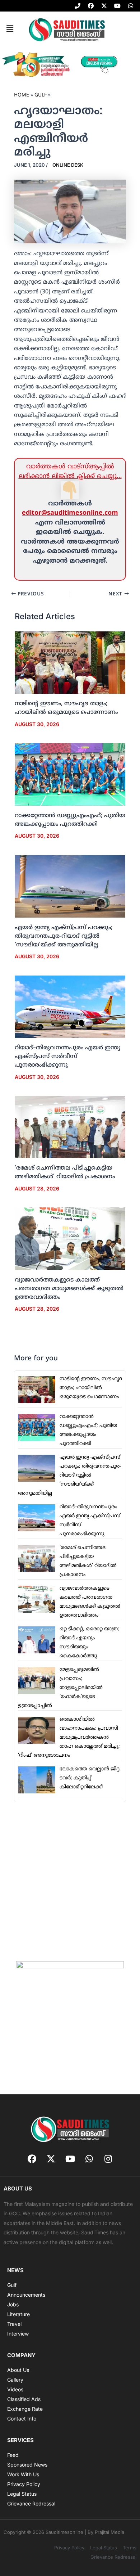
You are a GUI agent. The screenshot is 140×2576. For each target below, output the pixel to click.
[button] (10, 29)
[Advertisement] (70, 1881)
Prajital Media (109, 2532)
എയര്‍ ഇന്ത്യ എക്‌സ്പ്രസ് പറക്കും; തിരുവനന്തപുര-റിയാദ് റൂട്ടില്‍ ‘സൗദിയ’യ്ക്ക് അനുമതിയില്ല (64, 936)
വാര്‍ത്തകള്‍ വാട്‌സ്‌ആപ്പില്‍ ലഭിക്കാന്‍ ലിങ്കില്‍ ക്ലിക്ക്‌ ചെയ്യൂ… (70, 471)
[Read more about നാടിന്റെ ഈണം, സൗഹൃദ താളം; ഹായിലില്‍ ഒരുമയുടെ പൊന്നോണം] (70, 663)
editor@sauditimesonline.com (70, 513)
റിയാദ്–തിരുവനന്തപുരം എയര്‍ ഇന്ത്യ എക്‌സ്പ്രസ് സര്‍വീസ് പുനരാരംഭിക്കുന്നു (67, 1057)
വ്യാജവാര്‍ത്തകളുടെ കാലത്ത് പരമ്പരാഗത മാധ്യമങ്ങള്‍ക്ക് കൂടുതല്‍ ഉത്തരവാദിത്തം (69, 1289)
